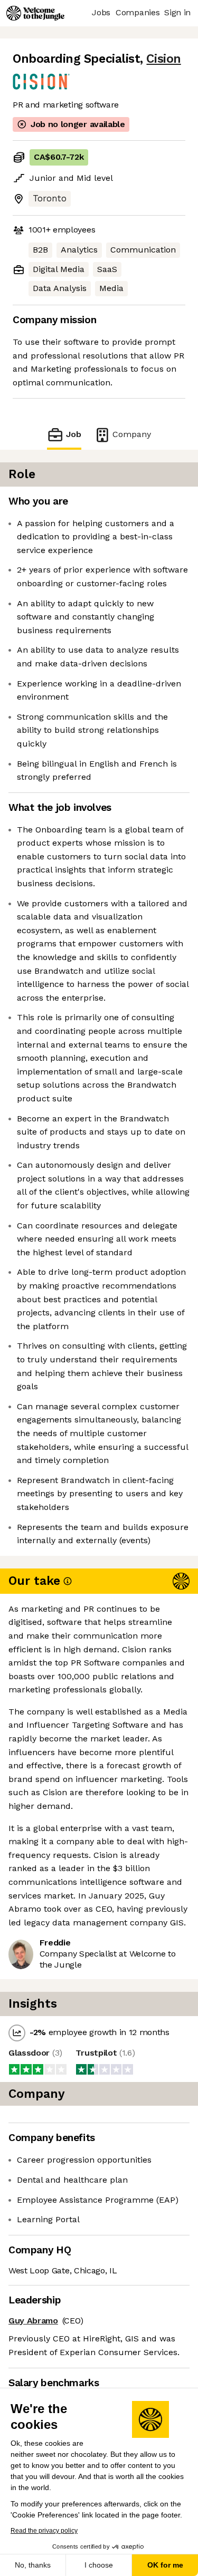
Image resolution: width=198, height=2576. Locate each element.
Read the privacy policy (44, 2531)
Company (132, 434)
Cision (163, 59)
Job (73, 434)
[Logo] (35, 13)
